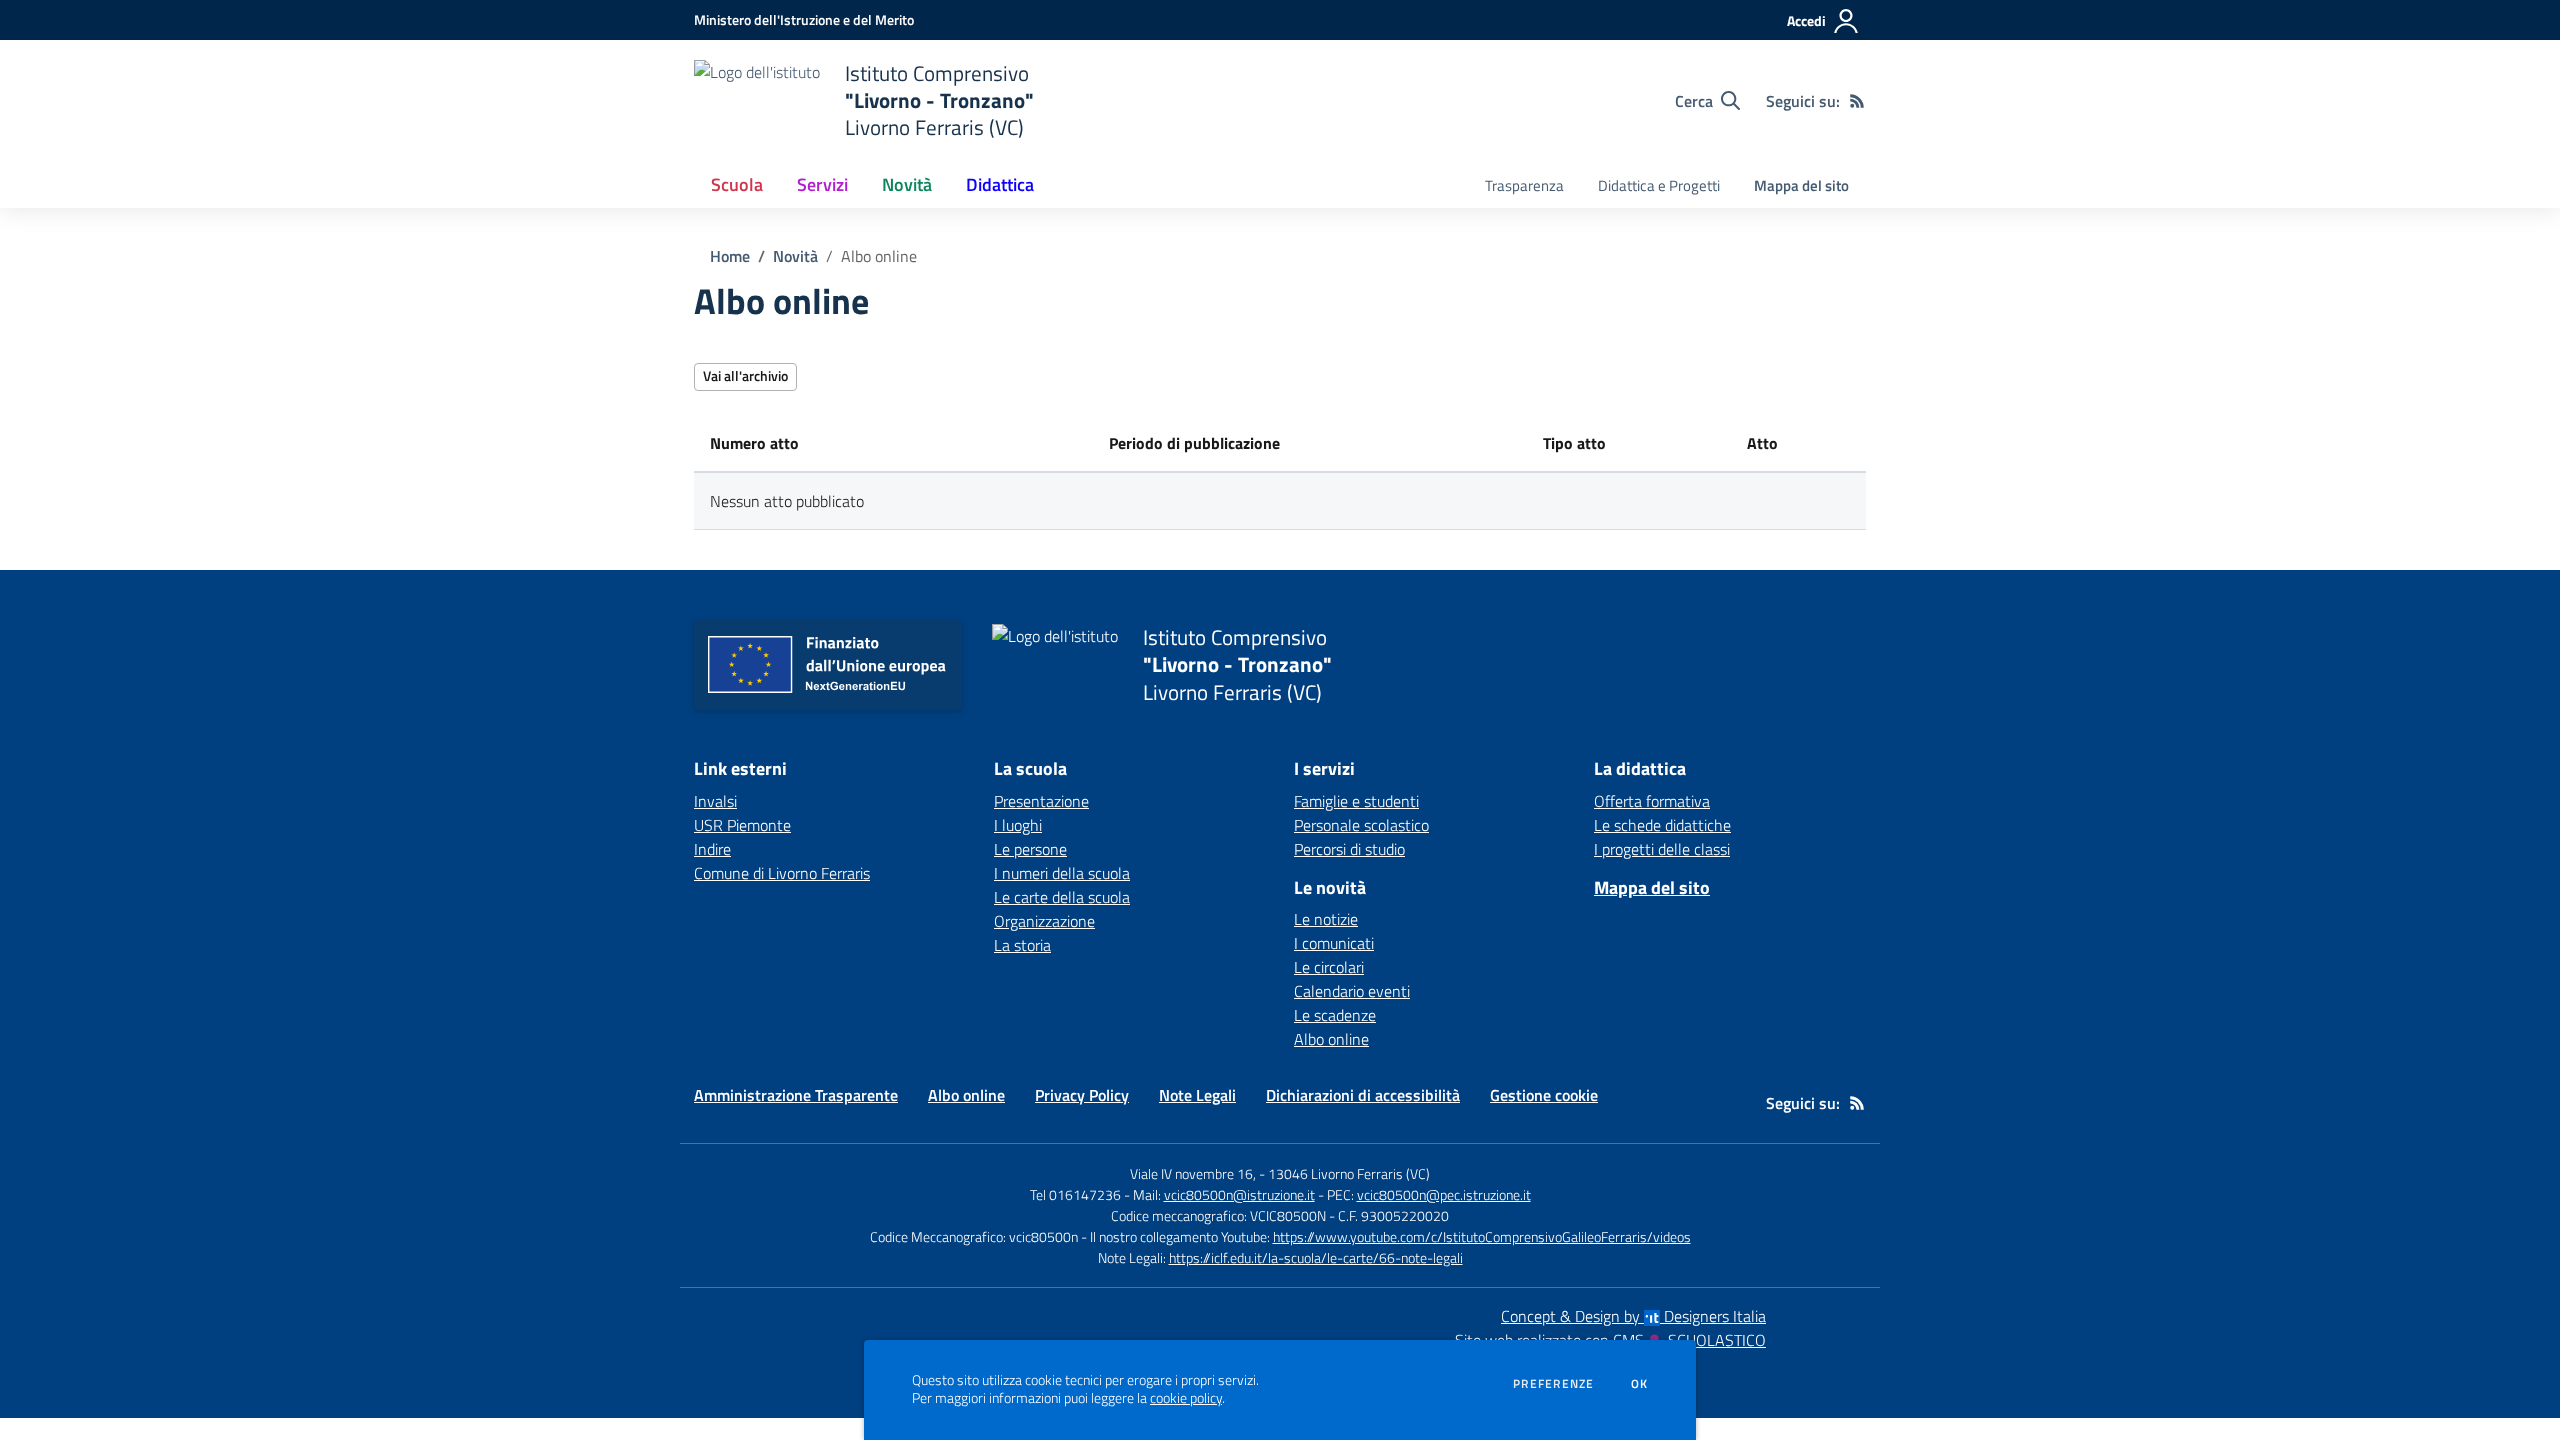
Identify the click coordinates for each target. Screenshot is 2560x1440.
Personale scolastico (1361, 825)
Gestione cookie (1544, 1095)
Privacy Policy (1082, 1095)
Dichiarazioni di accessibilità (1363, 1095)
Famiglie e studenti (1356, 801)
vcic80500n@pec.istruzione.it (1444, 1194)
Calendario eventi (1352, 991)
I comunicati (1334, 943)
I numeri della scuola (1062, 873)
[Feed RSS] (1857, 101)
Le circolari (1329, 967)
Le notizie (1326, 919)
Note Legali (1197, 1095)
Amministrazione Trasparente (796, 1095)
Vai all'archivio (745, 375)
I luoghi (1018, 825)
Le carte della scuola (1062, 897)
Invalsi (715, 801)
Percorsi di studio (1349, 849)
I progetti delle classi (1662, 849)
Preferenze (1553, 1384)
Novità (795, 256)
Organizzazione (1044, 921)
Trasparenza (1524, 185)
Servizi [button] (822, 184)
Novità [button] (907, 184)
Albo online (1331, 1039)
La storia (1022, 945)
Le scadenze (1335, 1015)
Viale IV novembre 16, (1193, 1173)
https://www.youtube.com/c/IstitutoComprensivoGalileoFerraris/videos (1482, 1236)
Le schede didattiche (1662, 825)
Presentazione (1041, 801)
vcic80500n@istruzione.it (1239, 1194)
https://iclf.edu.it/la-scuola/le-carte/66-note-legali (1316, 1257)
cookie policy (1186, 1398)
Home (730, 256)
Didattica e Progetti (1659, 185)
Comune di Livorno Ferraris (782, 873)
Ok (1640, 1384)
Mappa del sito (1801, 185)
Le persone (1030, 849)
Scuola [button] (737, 184)
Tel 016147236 (1075, 1194)
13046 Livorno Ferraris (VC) (1349, 1173)
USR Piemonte (742, 825)
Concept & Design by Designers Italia (1633, 1316)
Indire (712, 849)
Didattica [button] (1000, 184)
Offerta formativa (1652, 801)
